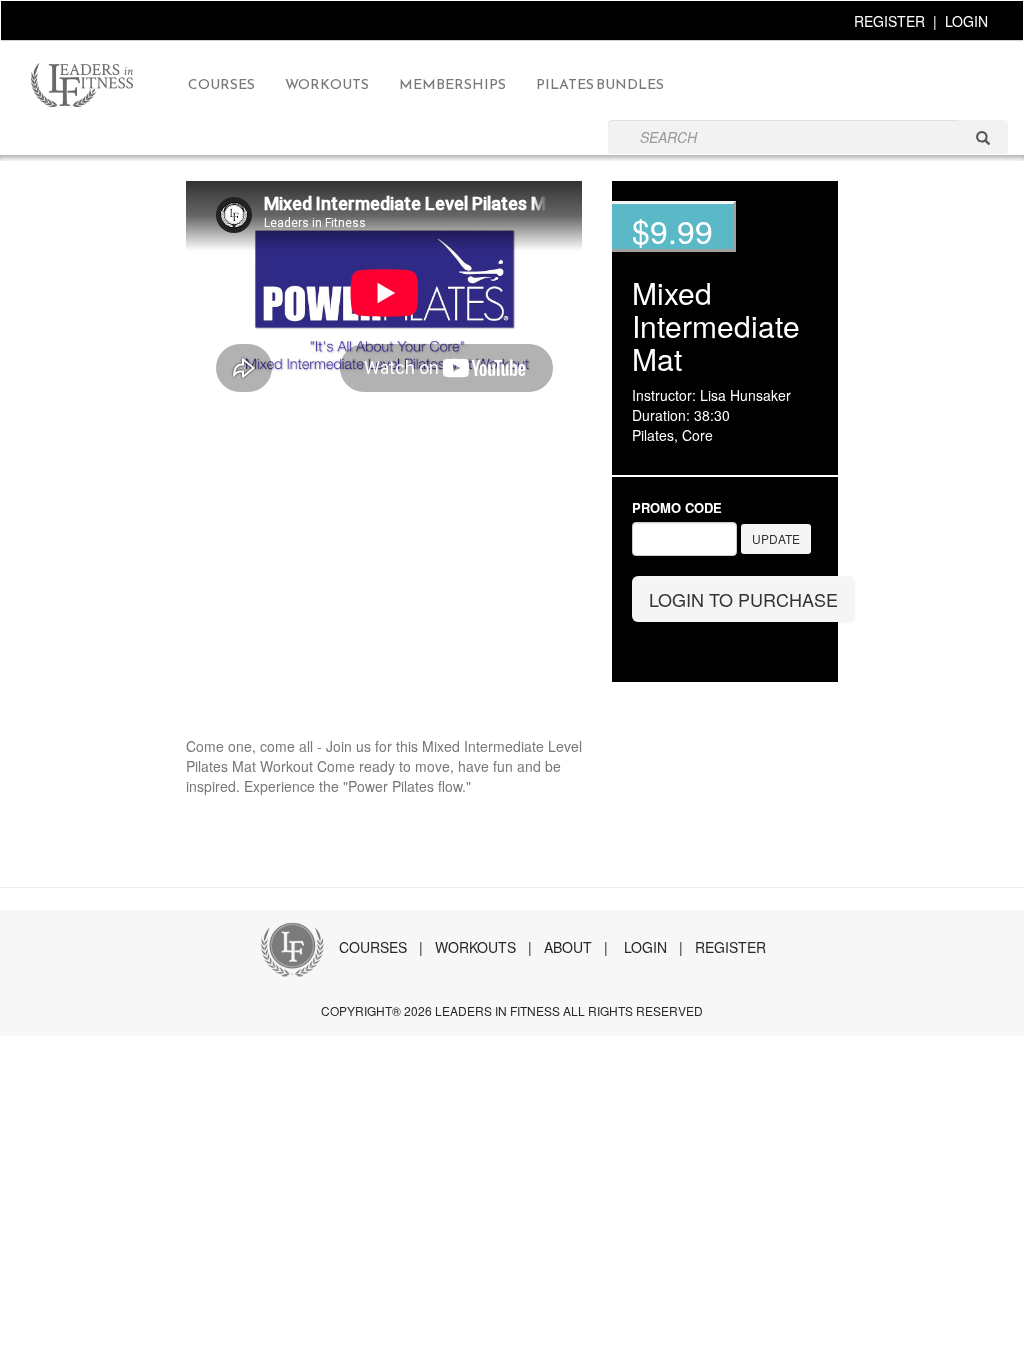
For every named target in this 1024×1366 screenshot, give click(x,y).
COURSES (373, 947)
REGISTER (889, 21)
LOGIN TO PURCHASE (743, 599)
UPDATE (776, 538)
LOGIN (966, 21)
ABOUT (568, 947)
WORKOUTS (475, 947)
